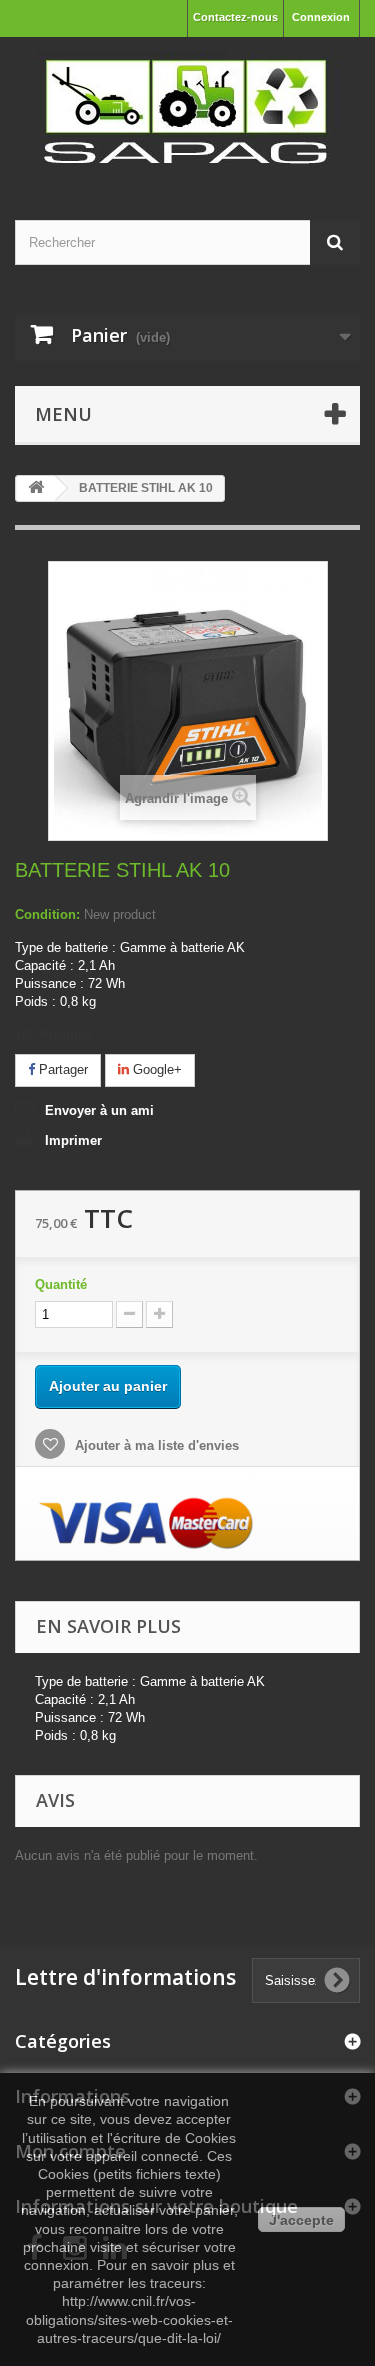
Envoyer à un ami (99, 1110)
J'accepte (301, 2220)
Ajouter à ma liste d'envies (155, 1445)
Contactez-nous (235, 17)
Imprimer (73, 1140)
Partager (61, 1069)
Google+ (155, 1069)
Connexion (321, 17)
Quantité (61, 1284)
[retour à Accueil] (36, 488)
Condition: (47, 914)
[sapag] (187, 111)
